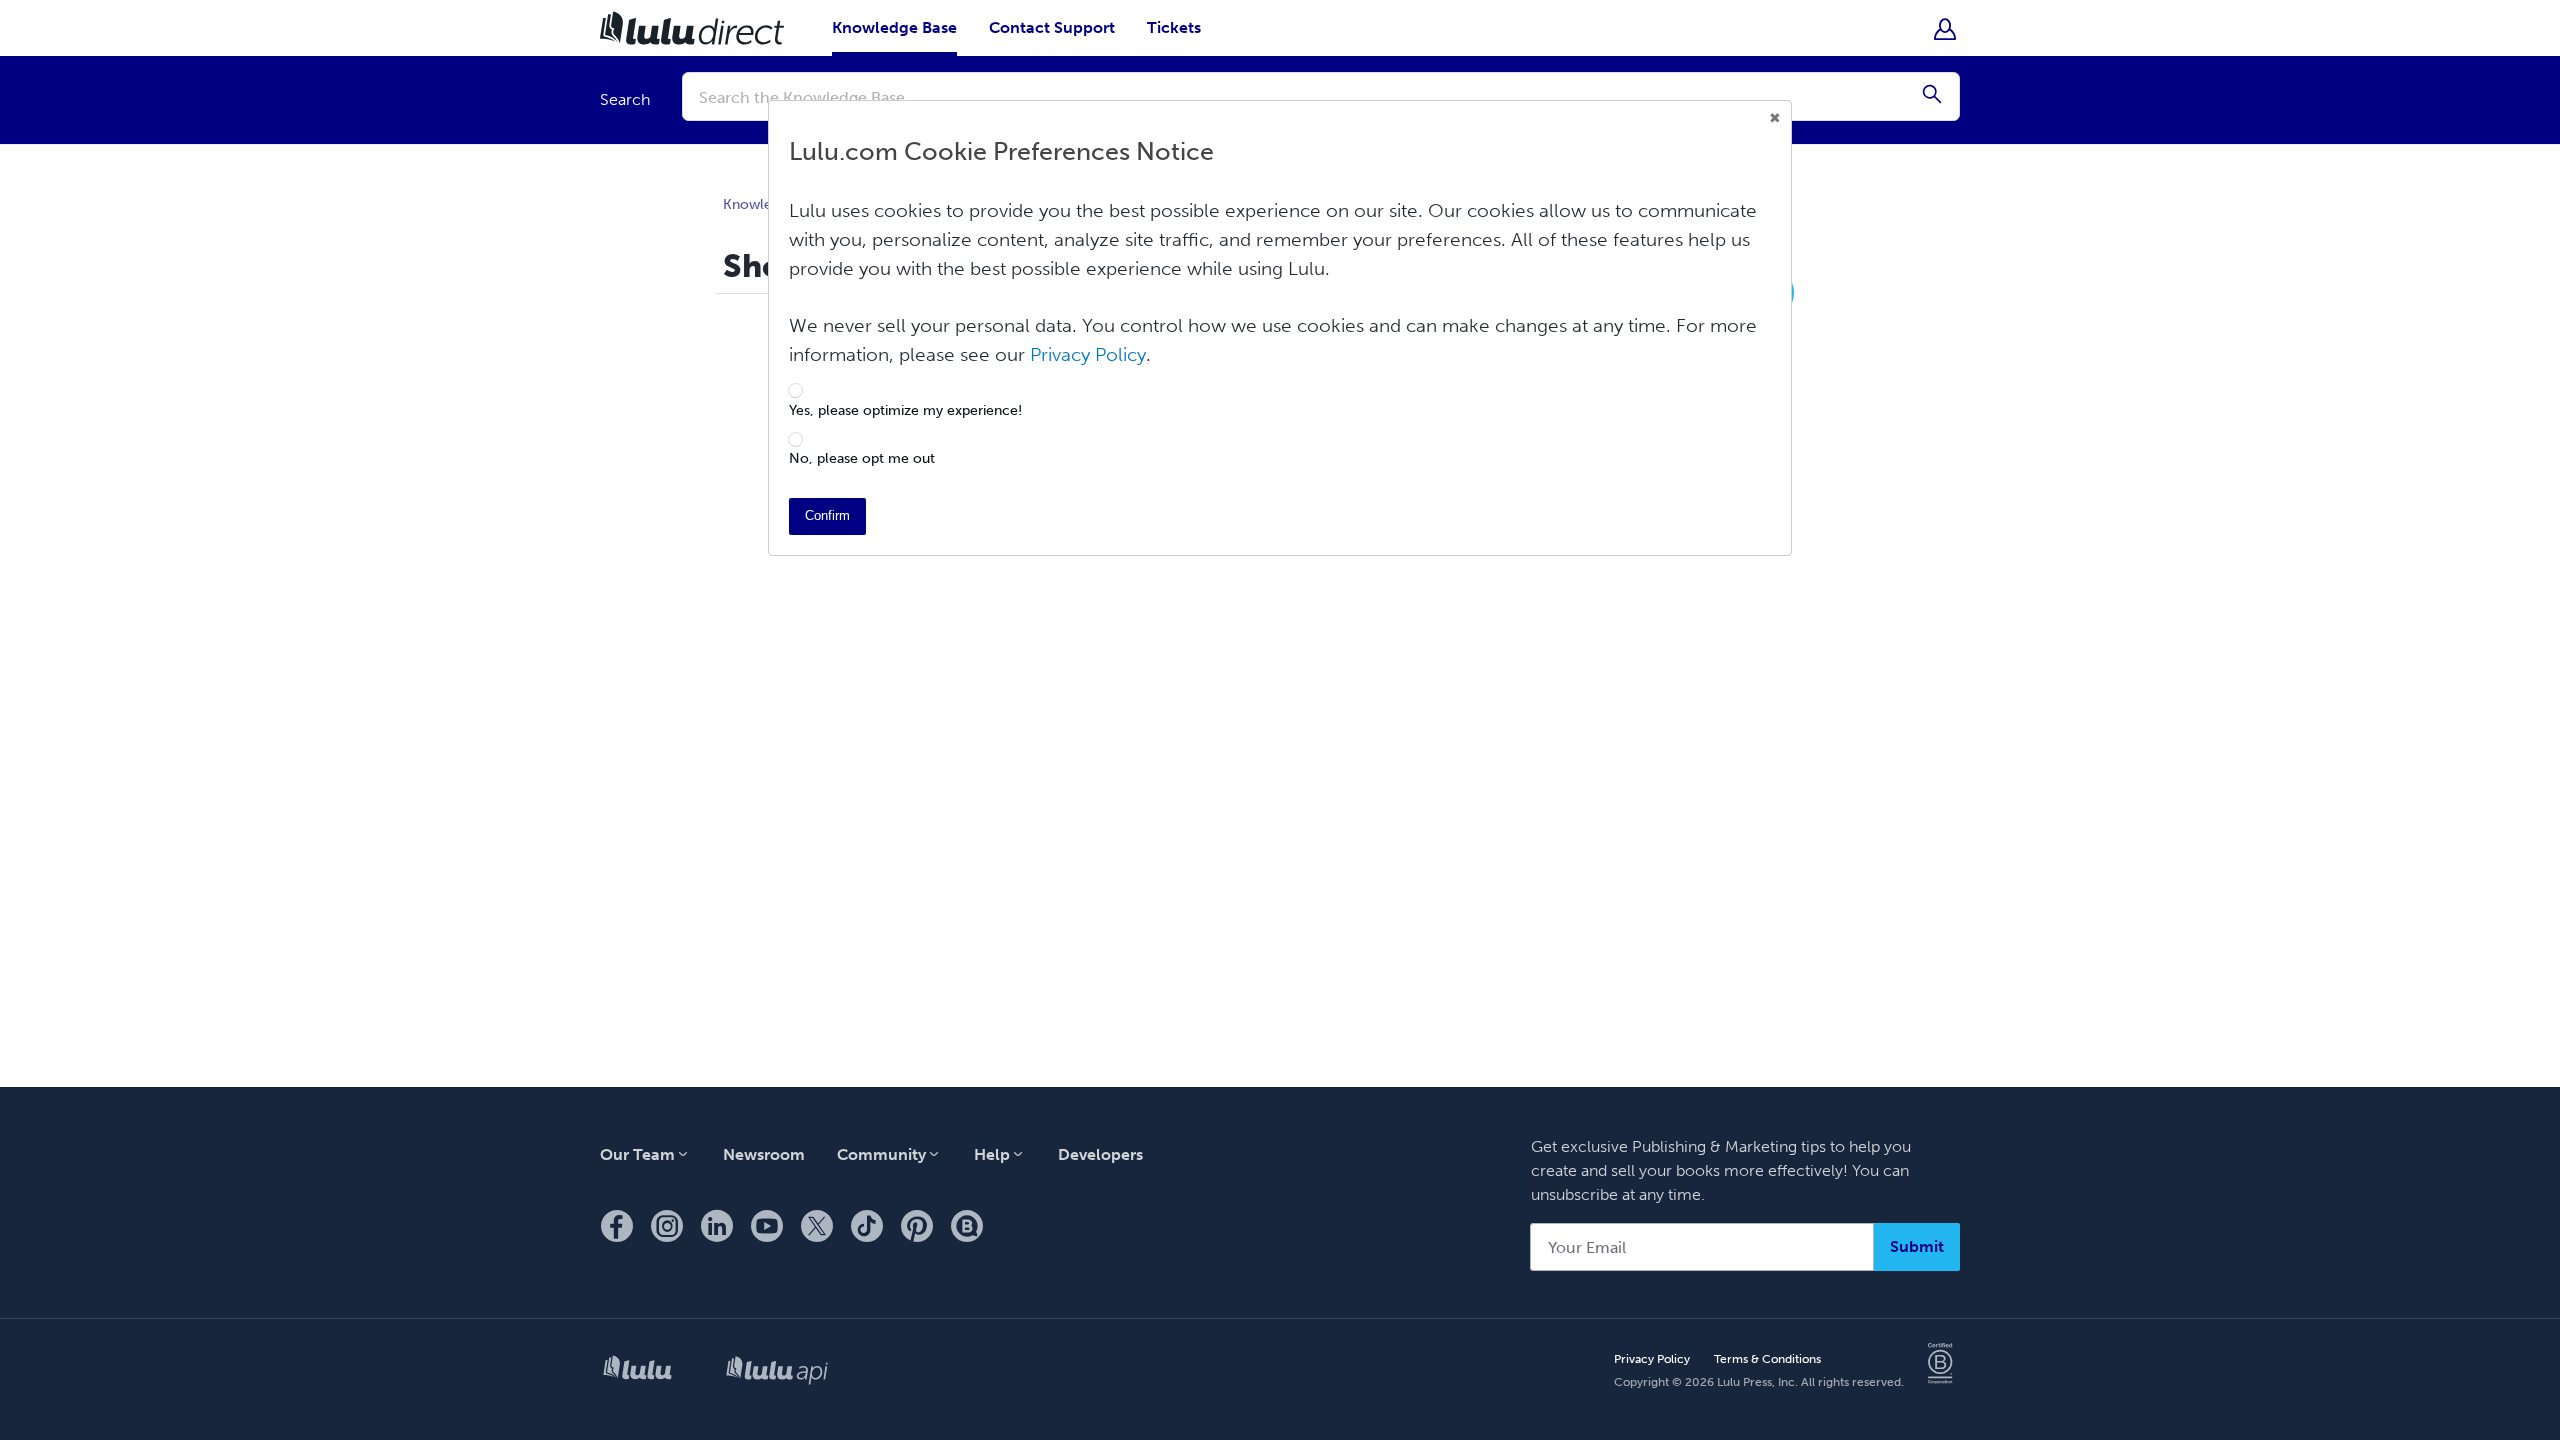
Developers (1100, 1154)
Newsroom (764, 1154)
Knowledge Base (894, 27)
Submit (1917, 1246)
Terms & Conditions (1767, 1359)
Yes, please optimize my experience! (905, 411)
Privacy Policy (1652, 1359)
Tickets (1174, 27)
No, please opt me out (862, 459)
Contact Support (1052, 27)
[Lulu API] (777, 1372)
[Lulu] (637, 1371)
